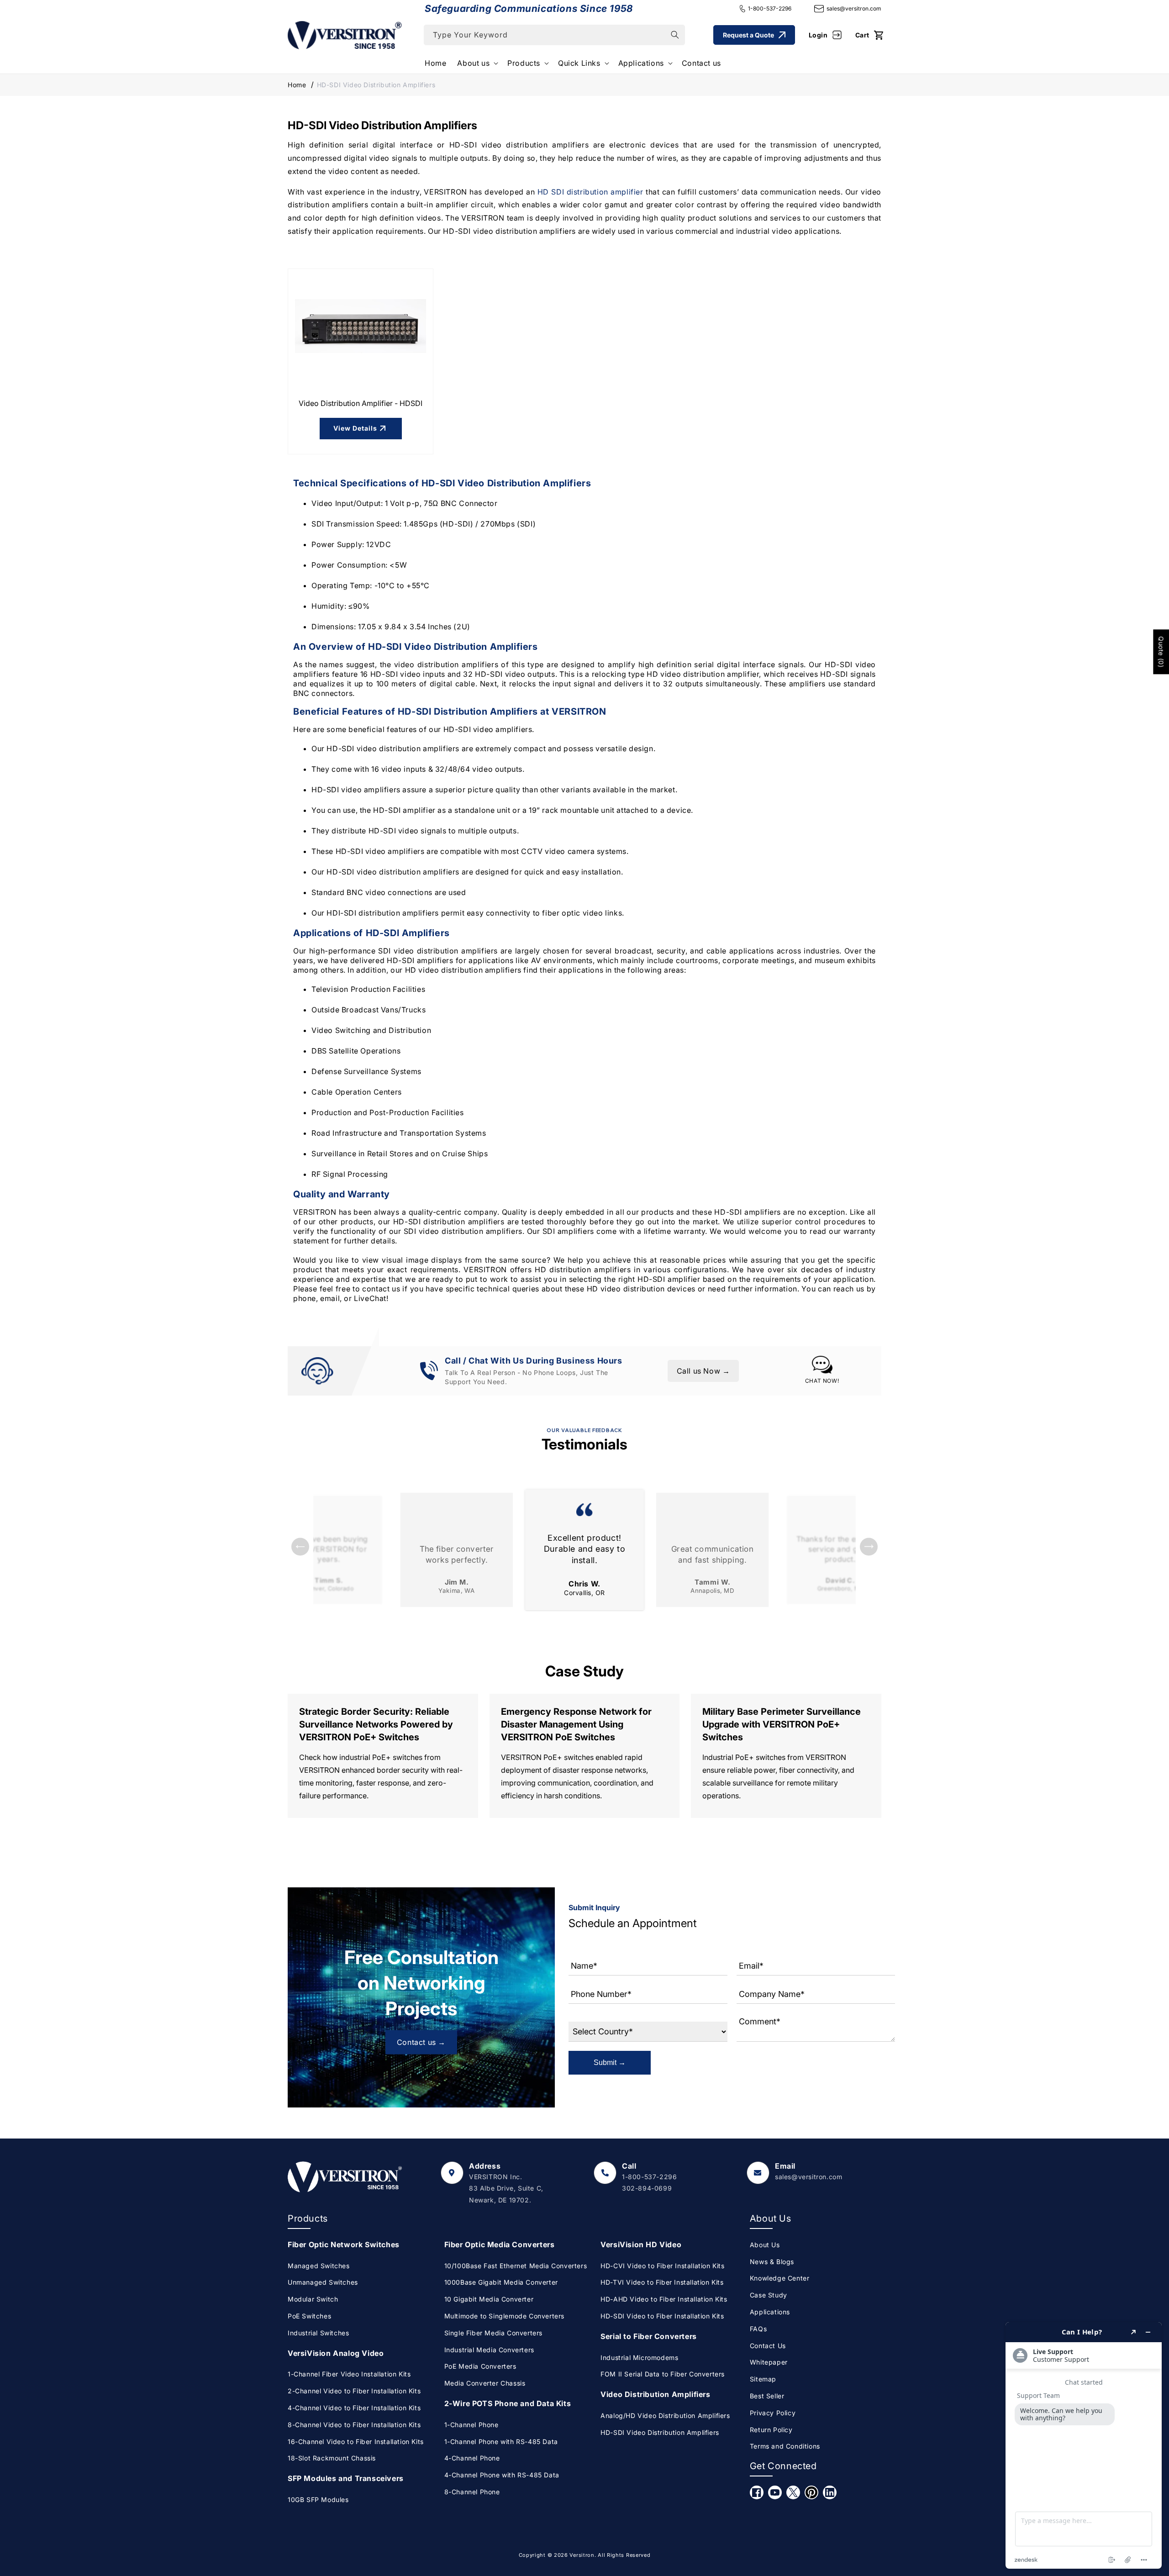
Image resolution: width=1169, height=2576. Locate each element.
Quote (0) (1161, 652)
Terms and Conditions (785, 2446)
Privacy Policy (773, 2413)
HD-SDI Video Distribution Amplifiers (660, 2432)
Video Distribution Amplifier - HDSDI (361, 403)
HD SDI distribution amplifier (590, 192)
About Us (765, 2245)
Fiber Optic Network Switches (344, 2244)
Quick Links (579, 63)
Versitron (582, 2555)
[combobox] (554, 35)
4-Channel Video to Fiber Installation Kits (354, 2408)
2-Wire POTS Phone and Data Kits (508, 2403)
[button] (477, 63)
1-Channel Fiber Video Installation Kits (349, 2374)
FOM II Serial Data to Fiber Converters (663, 2374)
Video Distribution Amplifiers (655, 2394)
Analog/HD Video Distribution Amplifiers (665, 2415)
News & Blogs (772, 2262)
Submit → (610, 2062)
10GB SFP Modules (318, 2500)
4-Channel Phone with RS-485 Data (502, 2475)
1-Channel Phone (471, 2425)
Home (297, 85)
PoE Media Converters (480, 2366)
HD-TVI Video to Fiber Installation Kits (662, 2282)
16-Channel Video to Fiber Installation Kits (356, 2442)
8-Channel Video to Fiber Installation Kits (354, 2425)
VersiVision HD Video (641, 2244)
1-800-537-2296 (770, 8)
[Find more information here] (1084, 2445)
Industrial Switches (318, 2333)
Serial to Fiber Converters (649, 2336)
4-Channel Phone (472, 2458)
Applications (641, 63)
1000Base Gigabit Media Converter (501, 2282)
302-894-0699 (647, 2188)
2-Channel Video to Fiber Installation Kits (354, 2391)
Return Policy (771, 2430)
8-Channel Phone (472, 2492)
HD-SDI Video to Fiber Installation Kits (662, 2316)
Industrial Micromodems (639, 2357)
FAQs (758, 2329)
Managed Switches (319, 2266)
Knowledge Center (780, 2278)
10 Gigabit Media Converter (489, 2299)
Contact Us (768, 2346)
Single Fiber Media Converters (493, 2333)
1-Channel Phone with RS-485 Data (501, 2442)
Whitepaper (769, 2362)
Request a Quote (748, 35)
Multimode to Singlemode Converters (504, 2316)
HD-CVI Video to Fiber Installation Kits (662, 2266)
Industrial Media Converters (489, 2350)
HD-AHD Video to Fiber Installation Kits (664, 2299)
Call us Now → (703, 1371)
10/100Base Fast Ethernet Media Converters (516, 2266)
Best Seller (767, 2396)
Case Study (769, 2295)
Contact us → (421, 2042)
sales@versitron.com (854, 8)
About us (473, 63)
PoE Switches (309, 2316)
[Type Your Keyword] (675, 35)
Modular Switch (313, 2299)
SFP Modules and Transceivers (346, 2478)
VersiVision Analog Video (336, 2353)
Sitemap (763, 2379)
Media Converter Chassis (485, 2383)
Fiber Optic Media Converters (500, 2244)
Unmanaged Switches (323, 2282)
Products (524, 63)
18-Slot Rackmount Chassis (332, 2458)
